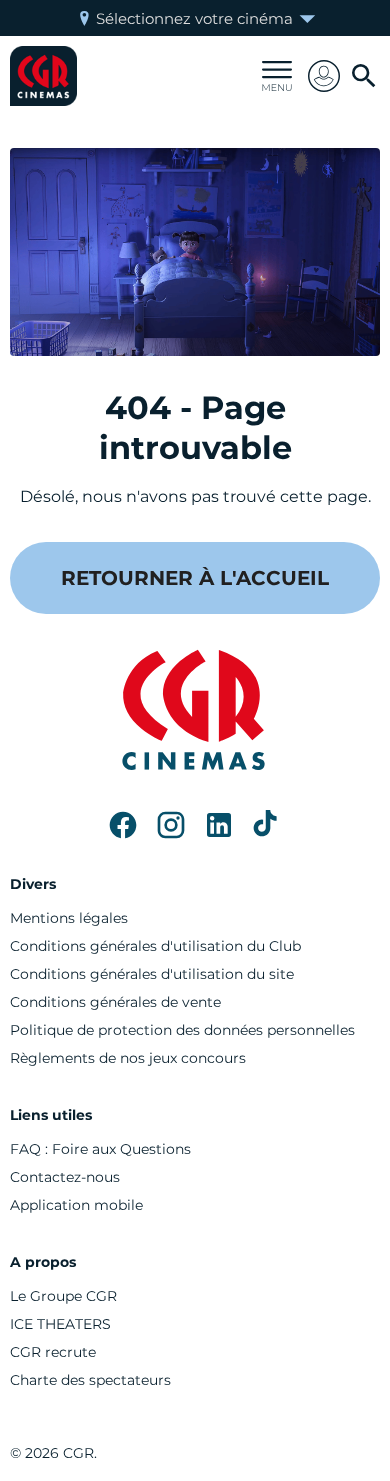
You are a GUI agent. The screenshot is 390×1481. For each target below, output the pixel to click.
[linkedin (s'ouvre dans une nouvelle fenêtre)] (219, 825)
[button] (324, 76)
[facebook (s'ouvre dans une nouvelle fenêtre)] (123, 825)
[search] (364, 76)
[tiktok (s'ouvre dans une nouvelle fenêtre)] (267, 825)
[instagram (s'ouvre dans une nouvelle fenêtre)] (171, 825)
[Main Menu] (277, 76)
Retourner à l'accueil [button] (195, 578)
